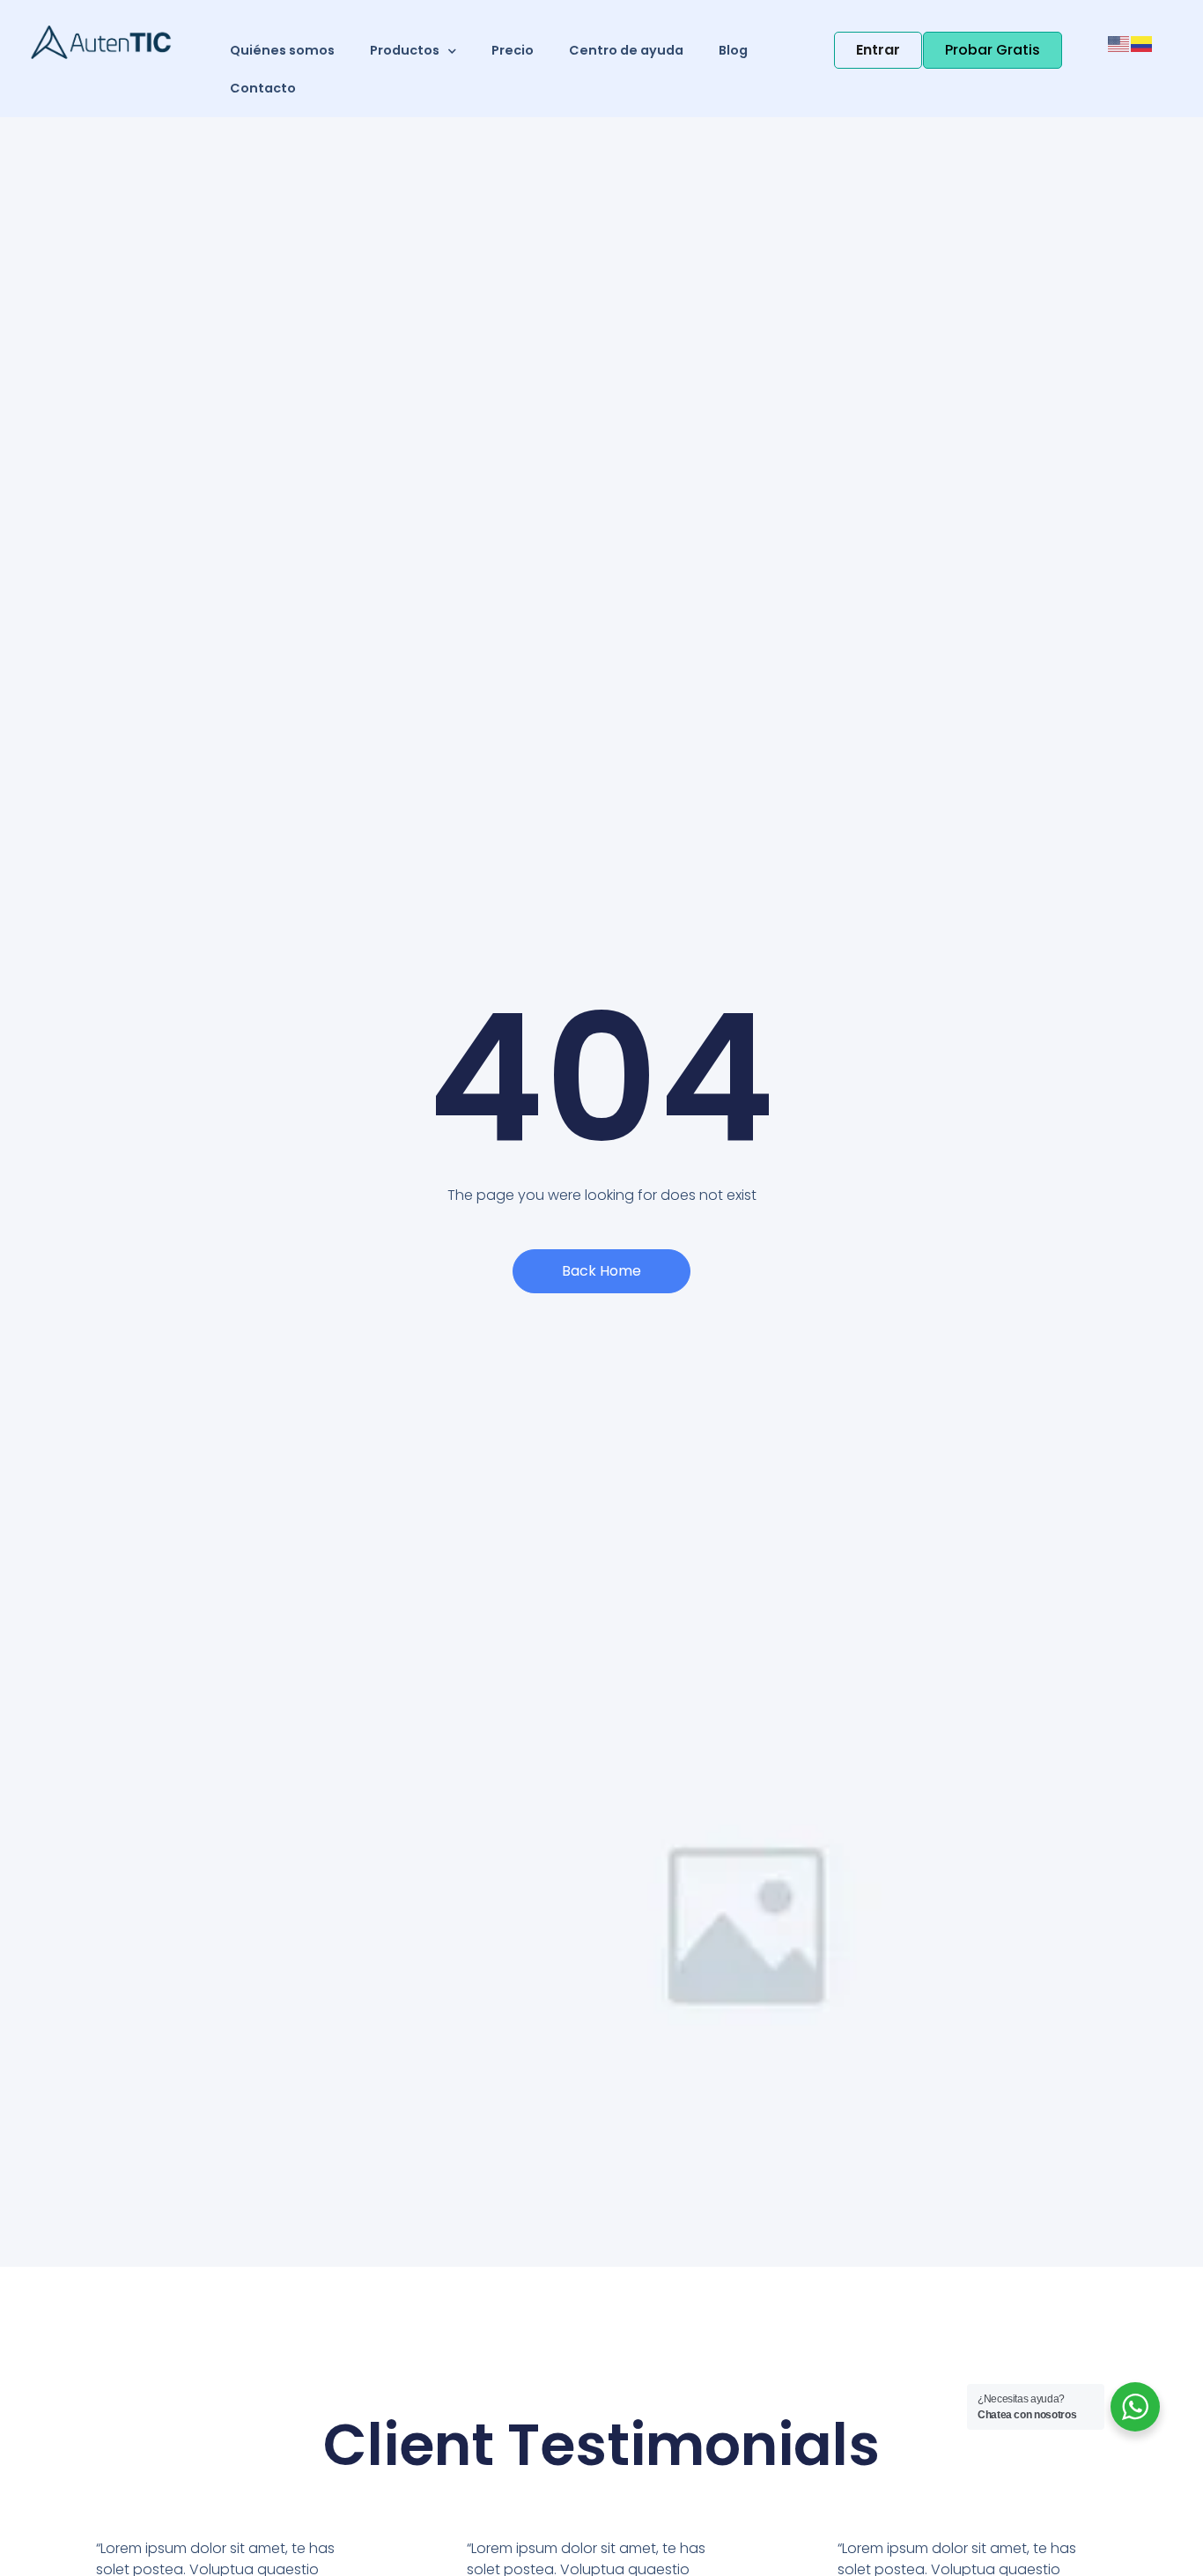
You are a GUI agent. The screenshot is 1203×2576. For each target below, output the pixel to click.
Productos (405, 50)
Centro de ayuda (626, 50)
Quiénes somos (282, 50)
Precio (513, 50)
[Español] (1142, 42)
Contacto (263, 88)
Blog (733, 50)
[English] (1119, 42)
